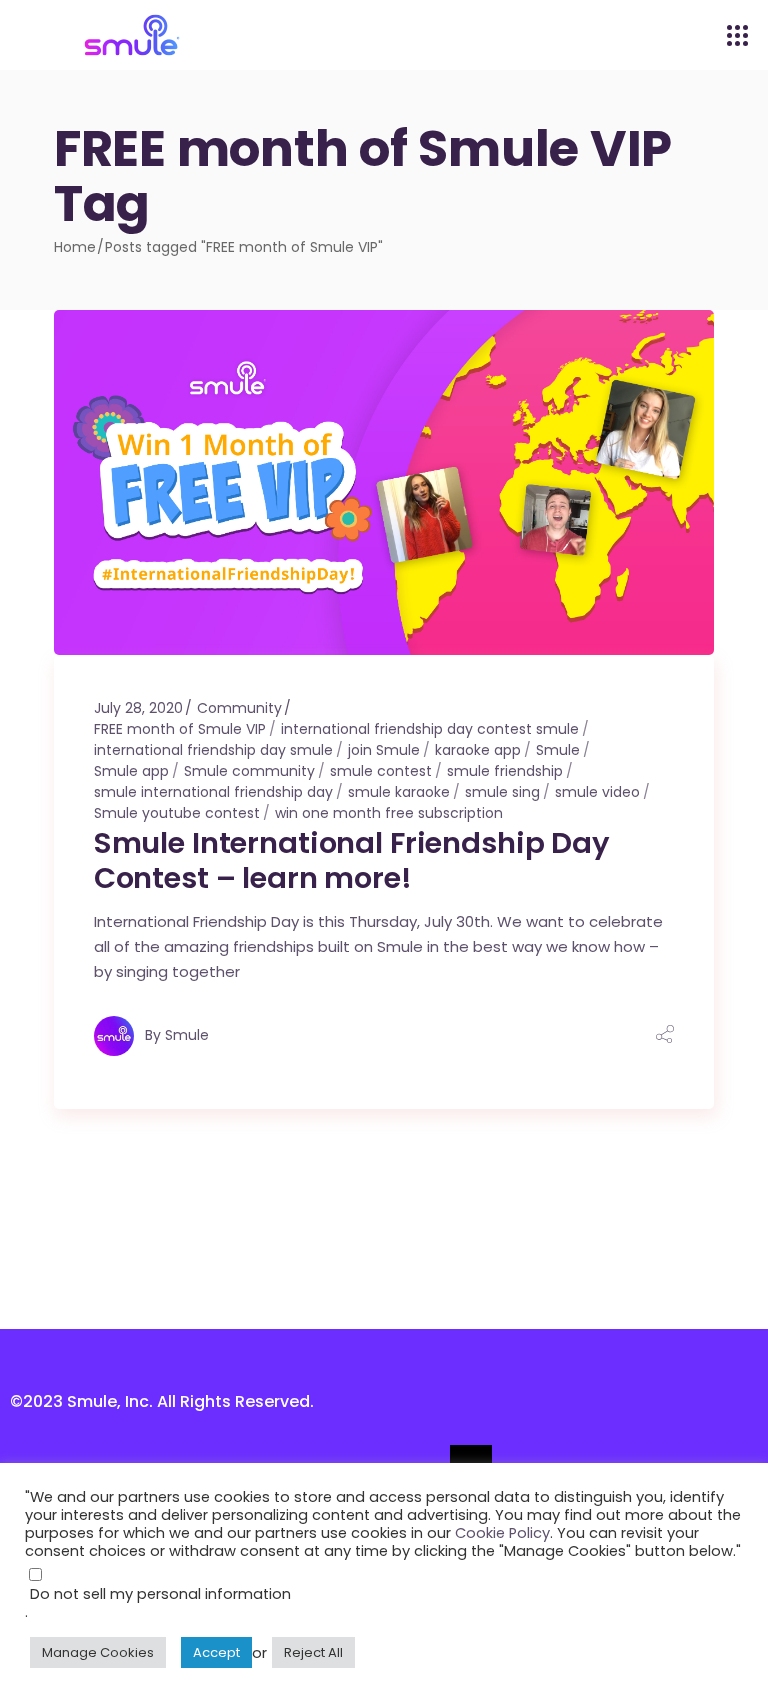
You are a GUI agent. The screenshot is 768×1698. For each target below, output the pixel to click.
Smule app (131, 771)
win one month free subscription (389, 813)
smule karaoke (399, 792)
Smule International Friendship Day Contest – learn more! (352, 860)
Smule (558, 750)
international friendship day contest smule (430, 729)
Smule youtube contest (177, 813)
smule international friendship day (213, 792)
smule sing (502, 792)
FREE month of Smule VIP (180, 729)
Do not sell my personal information (160, 1594)
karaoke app (478, 750)
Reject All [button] (313, 1652)
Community (239, 708)
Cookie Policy (502, 1533)
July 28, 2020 (138, 708)
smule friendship (505, 771)
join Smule (384, 750)
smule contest (381, 771)
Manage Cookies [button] (98, 1652)
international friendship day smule (213, 750)
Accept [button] (216, 1652)
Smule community (249, 771)
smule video (597, 792)
